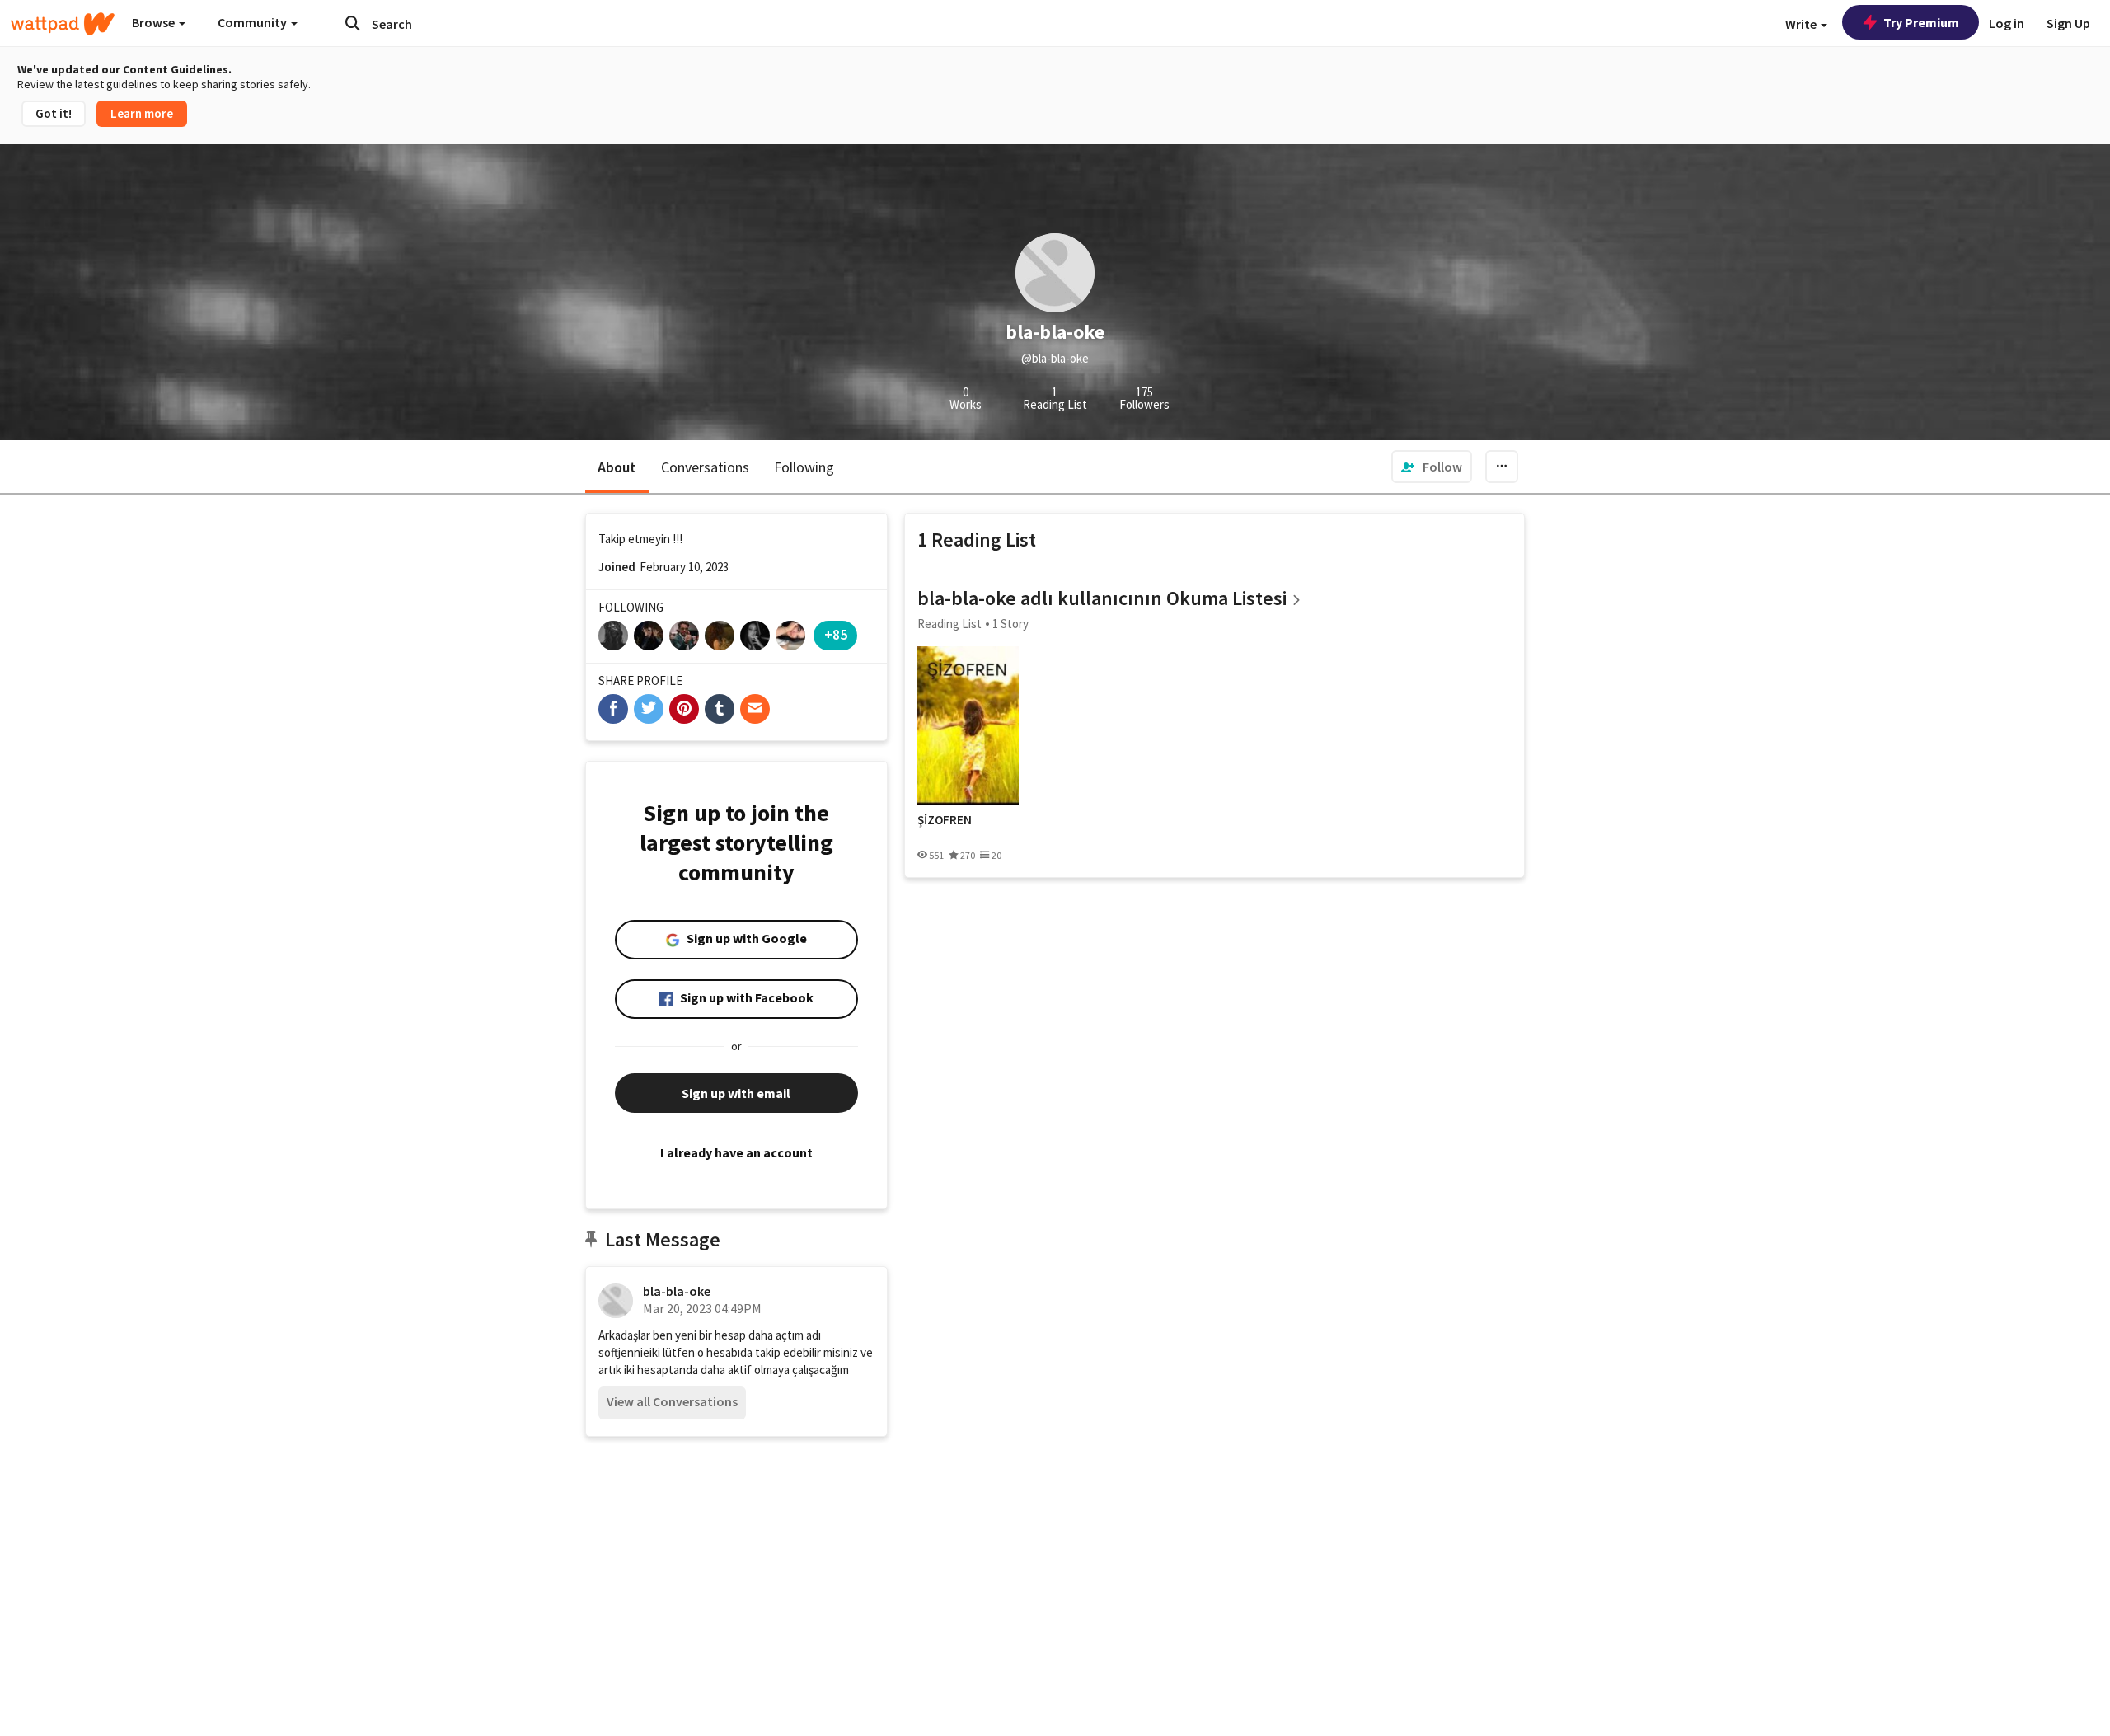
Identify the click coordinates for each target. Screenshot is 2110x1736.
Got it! (54, 113)
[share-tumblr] (720, 709)
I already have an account (736, 1152)
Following (804, 467)
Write (1802, 24)
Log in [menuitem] (2007, 23)
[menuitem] (1432, 467)
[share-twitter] (649, 709)
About (617, 467)
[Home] (63, 24)
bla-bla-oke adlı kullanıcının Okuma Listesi (1102, 598)
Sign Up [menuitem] (2068, 23)
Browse (155, 22)
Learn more (142, 113)
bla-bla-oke (677, 1291)
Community (253, 22)
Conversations (705, 467)
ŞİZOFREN (945, 820)
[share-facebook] (613, 709)
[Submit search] (353, 23)
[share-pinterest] (684, 709)
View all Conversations (672, 1401)
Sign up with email (736, 1093)
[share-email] (755, 709)
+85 (836, 634)
